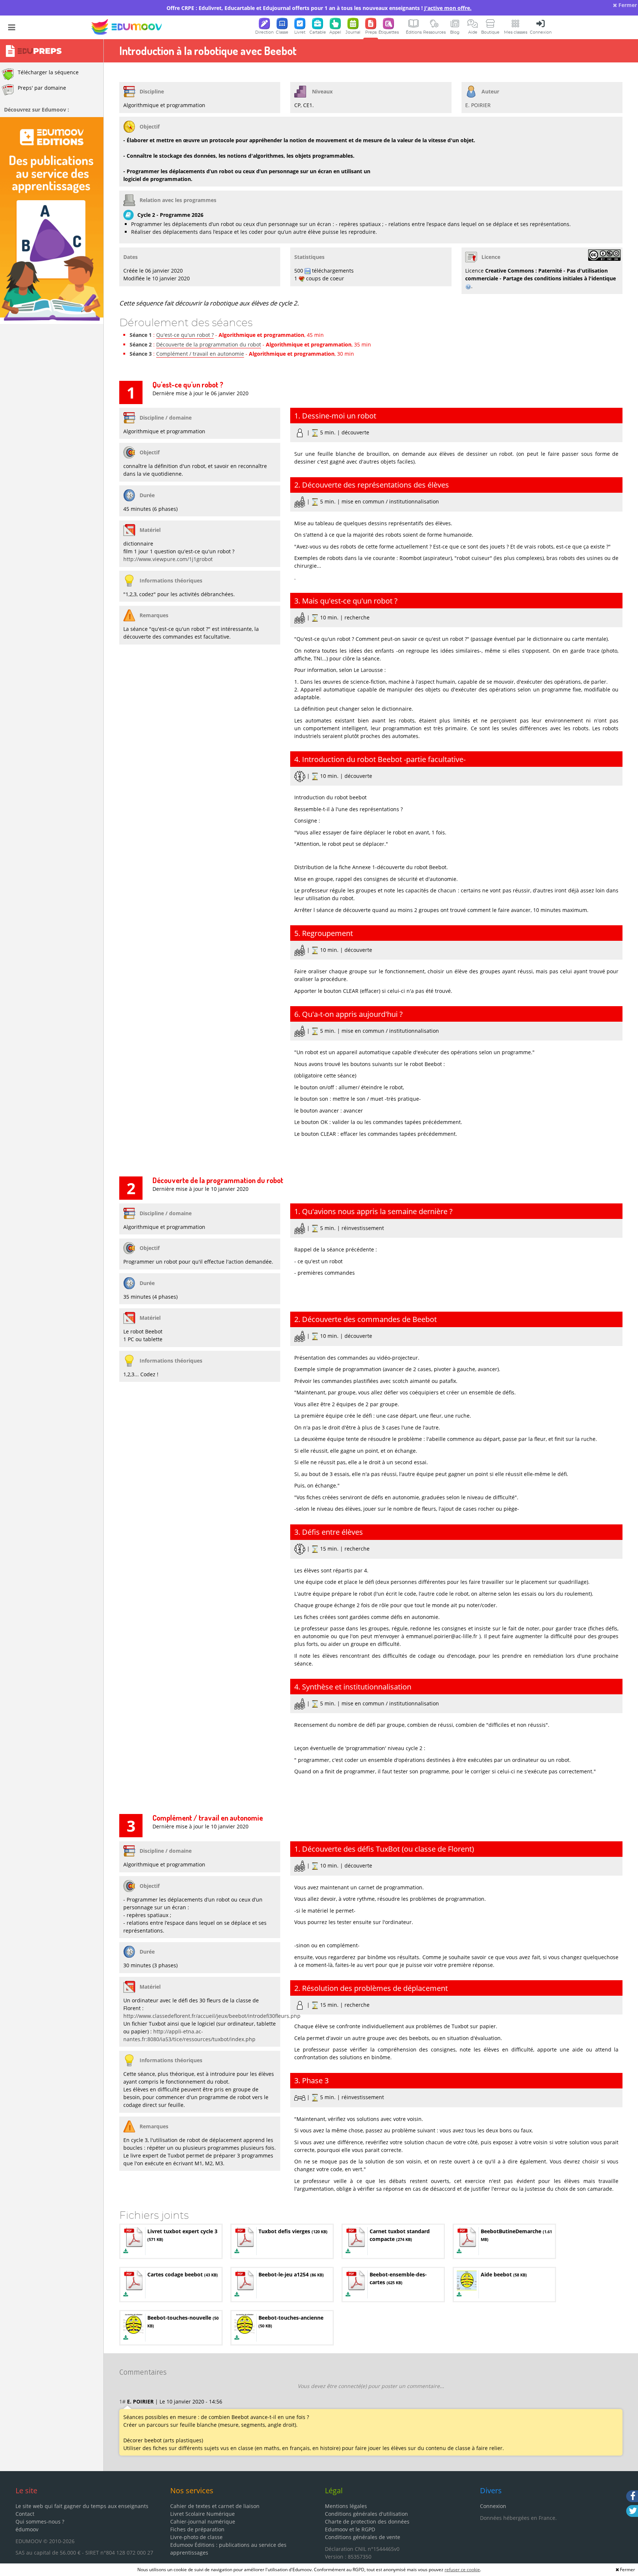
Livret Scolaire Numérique (203, 2514)
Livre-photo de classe (196, 2537)
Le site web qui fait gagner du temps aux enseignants (82, 2506)
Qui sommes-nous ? (40, 2522)
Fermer (627, 5)
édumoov (27, 2529)
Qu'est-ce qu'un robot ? (185, 335)
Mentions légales (346, 2506)
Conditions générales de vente (363, 2537)
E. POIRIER (478, 105)
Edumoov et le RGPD (350, 2529)
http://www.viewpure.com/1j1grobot (168, 559)
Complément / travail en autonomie (200, 354)
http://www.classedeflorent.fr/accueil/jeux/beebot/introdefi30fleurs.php (212, 2016)
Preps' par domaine (42, 88)
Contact (25, 2514)
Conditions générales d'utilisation (366, 2514)
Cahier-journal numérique (203, 2522)
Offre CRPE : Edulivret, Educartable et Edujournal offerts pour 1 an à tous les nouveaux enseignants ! (319, 8)
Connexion (493, 2506)
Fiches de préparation (197, 2529)
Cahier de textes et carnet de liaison (215, 2506)
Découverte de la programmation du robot (209, 344)
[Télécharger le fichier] (126, 2251)
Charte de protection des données (367, 2522)
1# (122, 2401)
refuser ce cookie (462, 2570)
